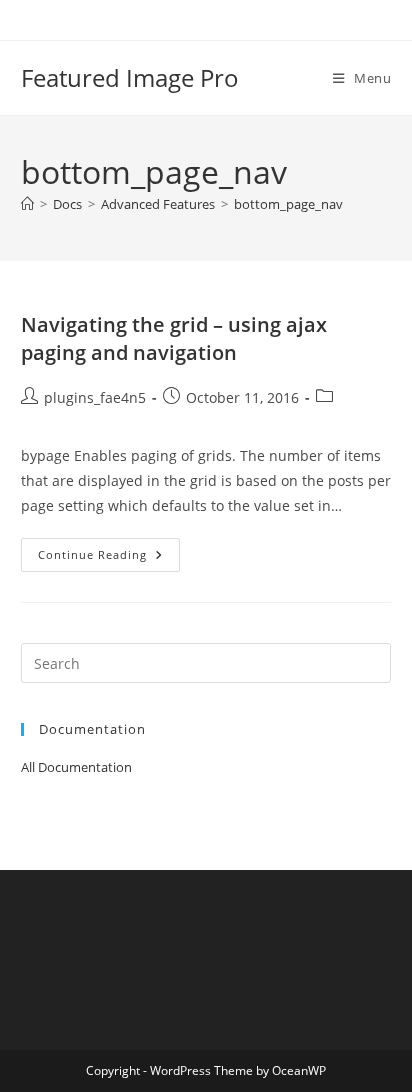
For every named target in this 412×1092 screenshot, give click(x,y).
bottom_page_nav (288, 204)
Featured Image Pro (130, 77)
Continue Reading (109, 558)
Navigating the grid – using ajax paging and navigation (174, 338)
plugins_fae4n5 (95, 397)
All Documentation (76, 767)
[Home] (27, 204)
